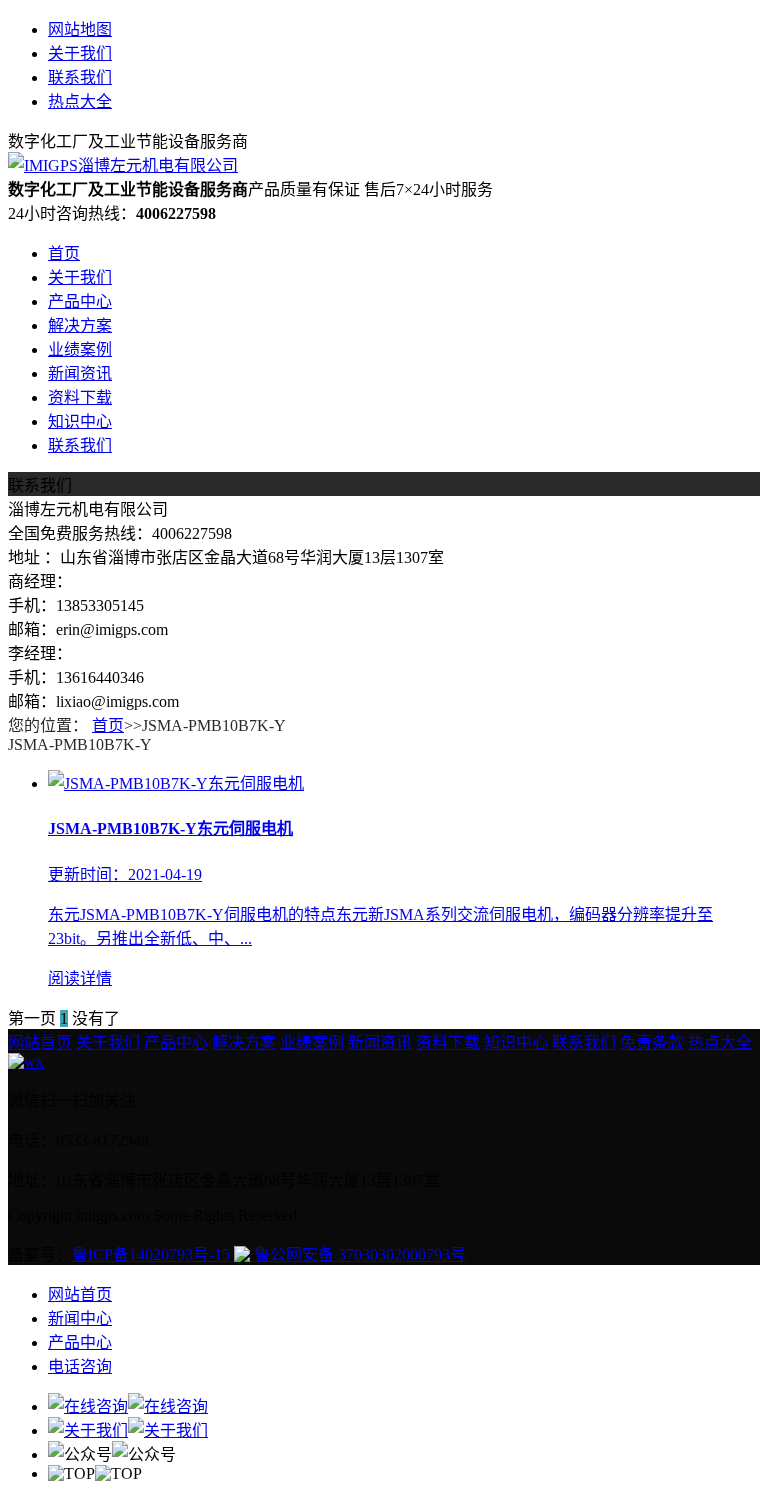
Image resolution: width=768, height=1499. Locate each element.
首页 (64, 253)
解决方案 (80, 325)
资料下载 (80, 397)
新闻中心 (80, 1318)
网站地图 (80, 29)
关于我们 (80, 53)
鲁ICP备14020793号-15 (151, 1254)
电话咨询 (80, 1366)
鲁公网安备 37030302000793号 (358, 1254)
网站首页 (40, 1042)
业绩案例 (80, 349)
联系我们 (80, 77)
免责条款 (652, 1042)
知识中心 (80, 421)
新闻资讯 (80, 373)
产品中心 (80, 301)
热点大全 (80, 101)
